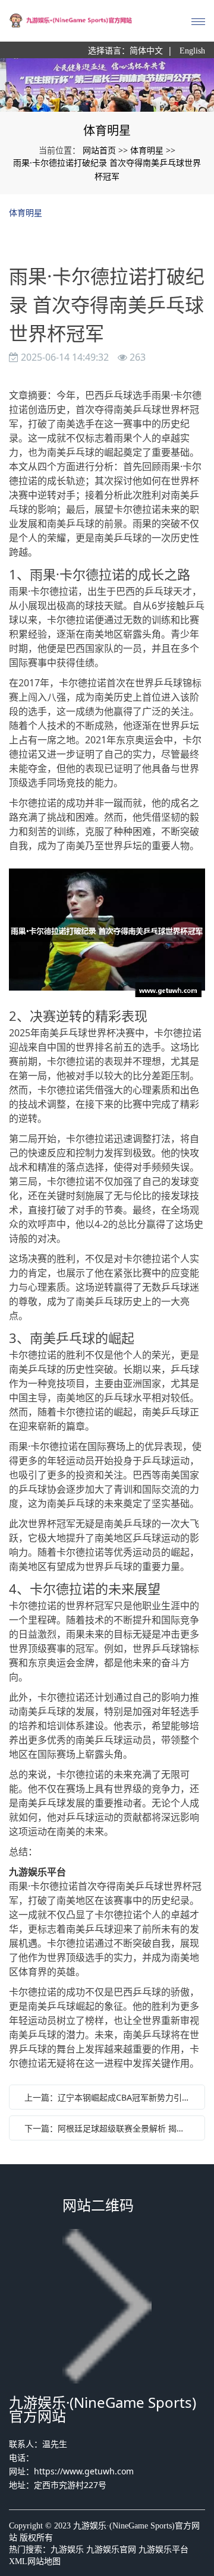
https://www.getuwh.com (84, 2471)
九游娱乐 (67, 2550)
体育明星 (147, 150)
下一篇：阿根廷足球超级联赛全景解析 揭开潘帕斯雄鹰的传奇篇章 (110, 2128)
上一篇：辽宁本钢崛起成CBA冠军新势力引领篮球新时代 (110, 2097)
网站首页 (99, 150)
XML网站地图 (35, 2561)
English (192, 51)
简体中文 (146, 51)
